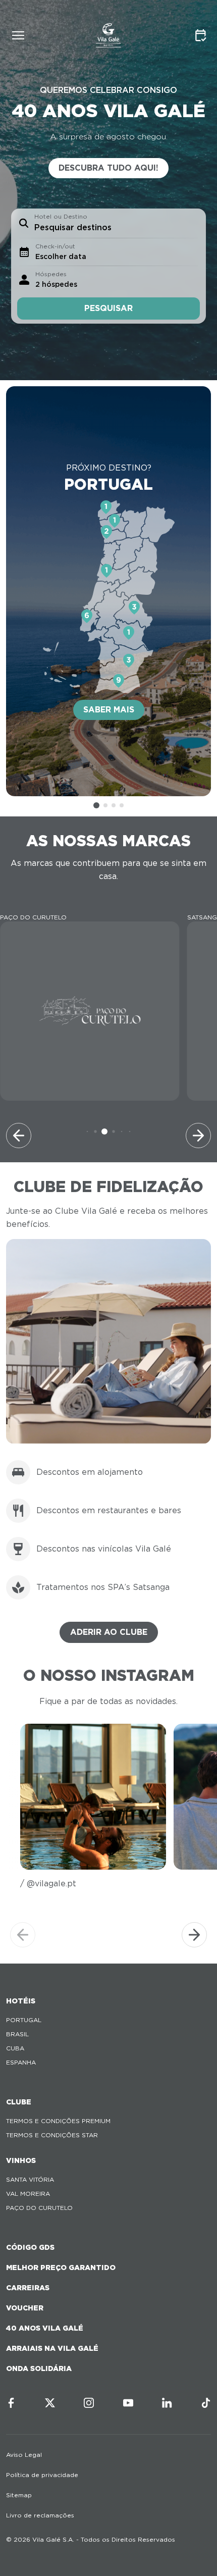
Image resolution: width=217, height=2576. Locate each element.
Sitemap (19, 2495)
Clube (19, 2102)
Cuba (15, 2048)
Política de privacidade (42, 2475)
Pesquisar (108, 308)
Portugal (24, 2020)
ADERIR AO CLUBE (109, 1632)
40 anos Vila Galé (45, 2328)
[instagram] (89, 2403)
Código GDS (30, 2247)
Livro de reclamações (40, 2515)
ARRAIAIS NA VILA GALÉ (52, 2348)
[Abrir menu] (18, 35)
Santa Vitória (30, 2179)
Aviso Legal (24, 2455)
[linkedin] (167, 2403)
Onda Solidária (39, 2368)
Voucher (25, 2308)
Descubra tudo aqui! (108, 168)
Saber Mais (109, 710)
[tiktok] (206, 2403)
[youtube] (128, 2403)
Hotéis (21, 2001)
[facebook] (11, 2403)
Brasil (17, 2034)
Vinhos (21, 2160)
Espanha (21, 2062)
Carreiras (28, 2288)
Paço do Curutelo (39, 2208)
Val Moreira (28, 2194)
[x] (50, 2403)
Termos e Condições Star (52, 2135)
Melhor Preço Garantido (61, 2268)
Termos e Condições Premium (58, 2121)
